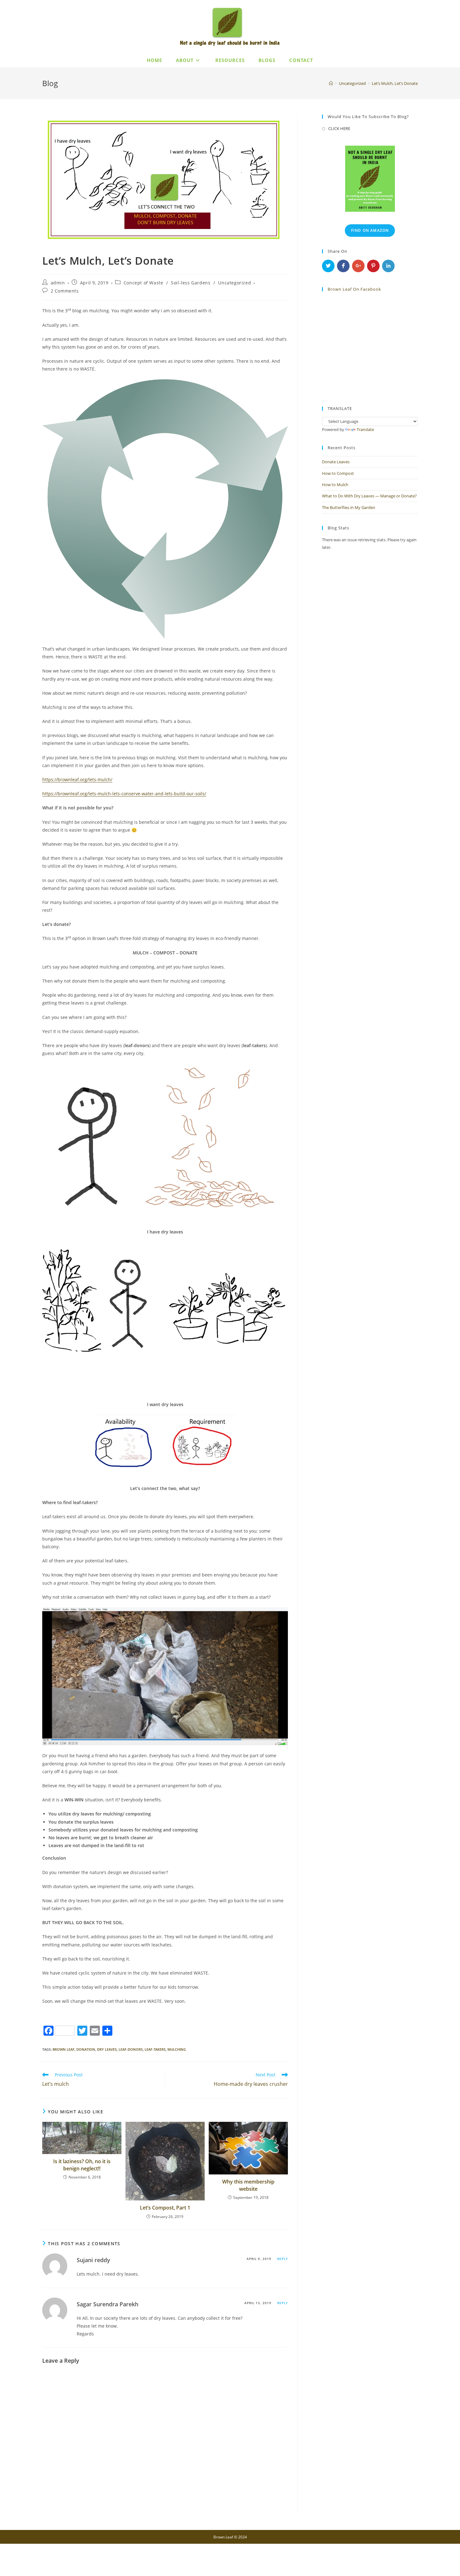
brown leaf (64, 2049)
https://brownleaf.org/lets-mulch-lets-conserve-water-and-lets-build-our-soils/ (124, 794)
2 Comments (65, 291)
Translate (365, 429)
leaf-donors (131, 2049)
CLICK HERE (339, 128)
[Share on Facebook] (343, 266)
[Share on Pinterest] (373, 266)
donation (86, 2049)
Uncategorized (235, 283)
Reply (283, 2259)
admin (58, 283)
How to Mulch (335, 485)
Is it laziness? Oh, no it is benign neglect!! (82, 2165)
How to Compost (338, 473)
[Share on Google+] (358, 266)
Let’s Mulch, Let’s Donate (395, 83)
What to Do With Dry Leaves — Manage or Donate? (369, 496)
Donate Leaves (336, 462)
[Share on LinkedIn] (388, 266)
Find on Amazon (370, 230)
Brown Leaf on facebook (354, 289)
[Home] (331, 83)
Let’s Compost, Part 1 (165, 2208)
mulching (177, 2049)
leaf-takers (155, 2049)
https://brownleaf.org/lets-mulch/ (77, 779)
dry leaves (107, 2049)
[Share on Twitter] (328, 266)
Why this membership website (248, 2185)
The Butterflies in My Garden (349, 507)
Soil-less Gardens (191, 283)
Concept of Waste (143, 283)
